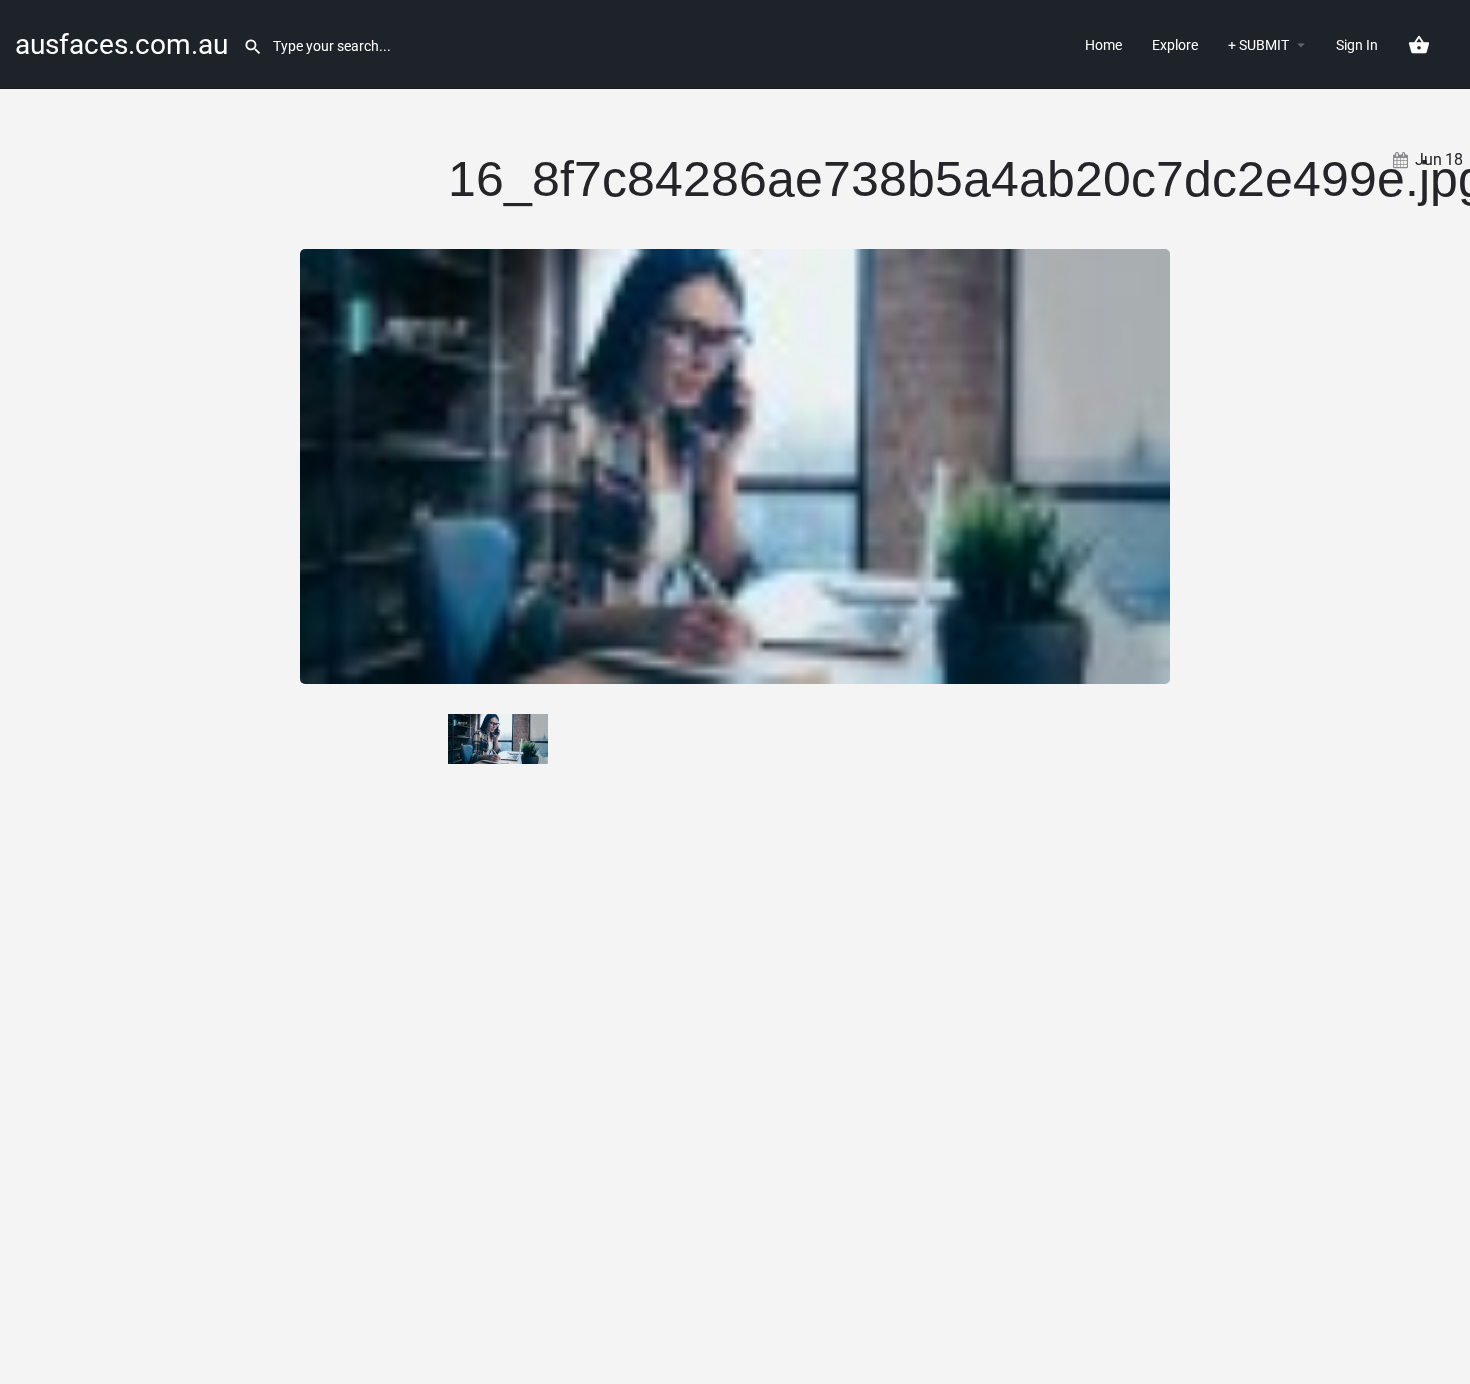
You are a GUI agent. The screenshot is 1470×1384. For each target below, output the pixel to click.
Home (1103, 45)
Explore (1175, 45)
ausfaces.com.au (121, 44)
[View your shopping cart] (1419, 45)
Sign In (1357, 45)
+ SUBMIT (1258, 45)
